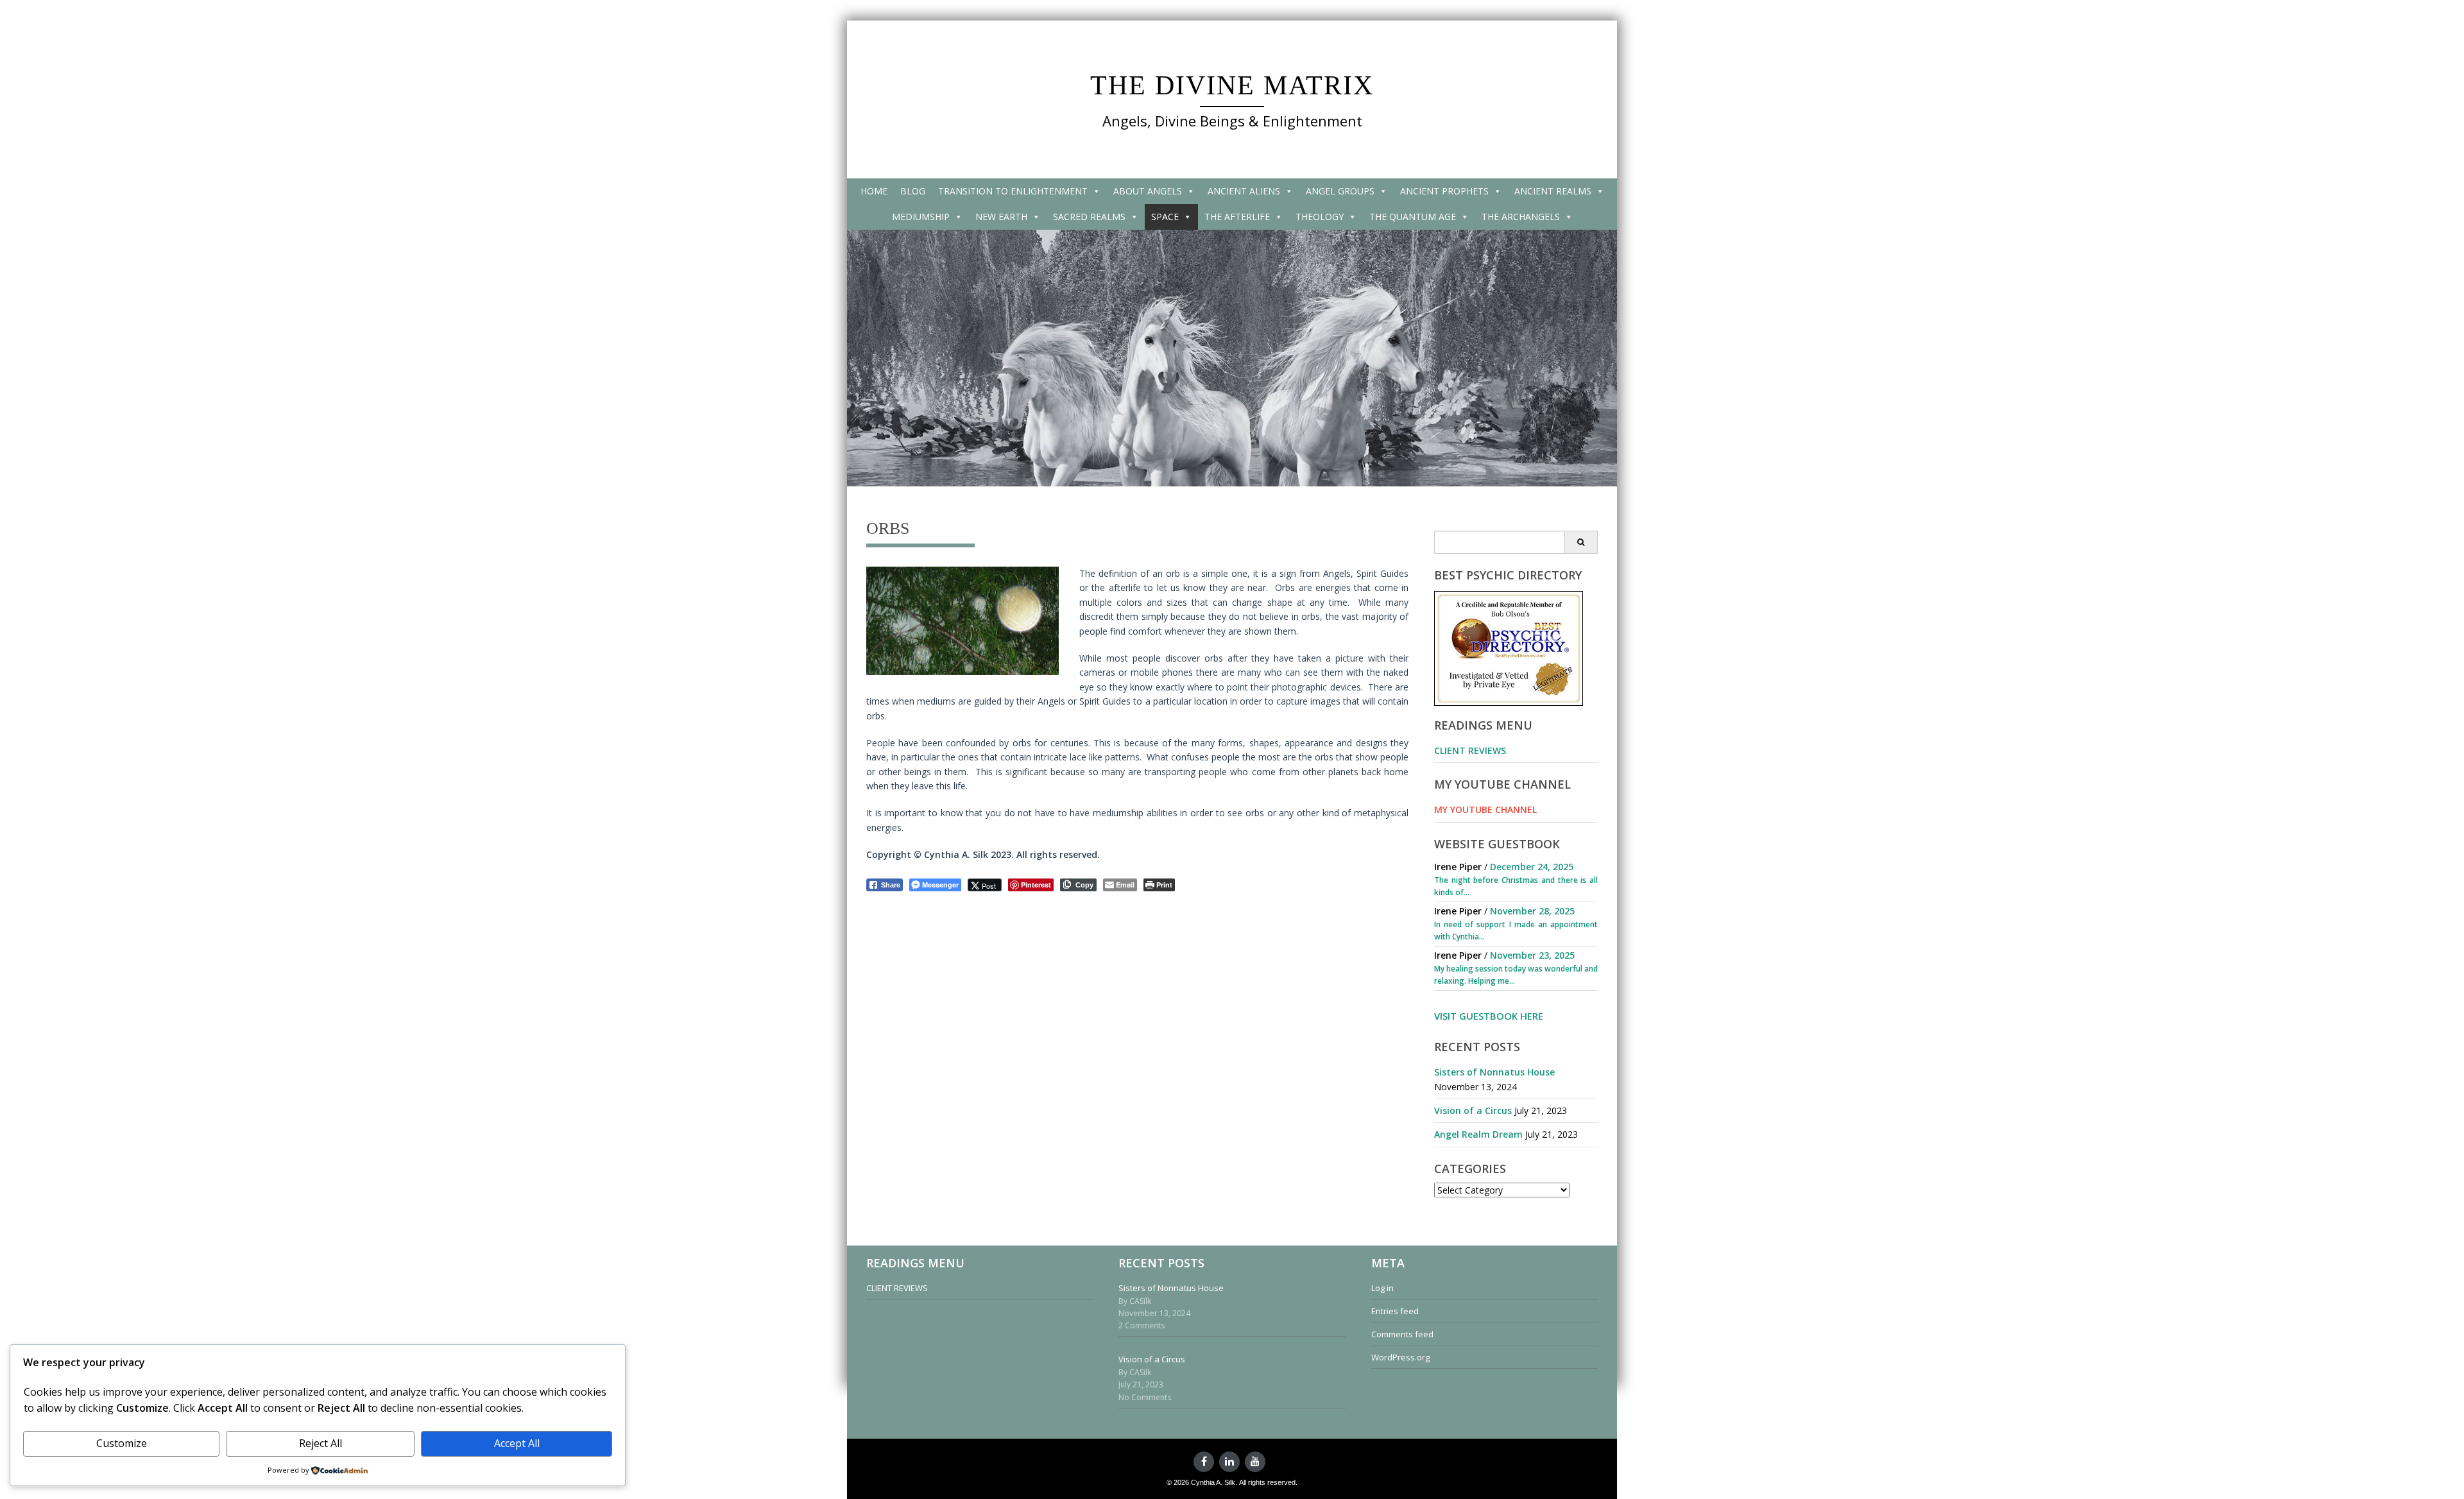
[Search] (1581, 542)
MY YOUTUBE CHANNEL (1485, 809)
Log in (1382, 1288)
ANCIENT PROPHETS (1444, 191)
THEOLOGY (1320, 217)
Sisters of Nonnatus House (1494, 1072)
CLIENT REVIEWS (1470, 750)
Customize (122, 1443)
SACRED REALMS (1089, 217)
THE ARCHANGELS (1521, 217)
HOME (874, 191)
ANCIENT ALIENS (1244, 191)
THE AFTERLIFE (1237, 217)
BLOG (913, 191)
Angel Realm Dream (1478, 1134)
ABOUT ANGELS (1148, 191)
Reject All (321, 1443)
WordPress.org (1400, 1357)
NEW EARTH (1001, 217)
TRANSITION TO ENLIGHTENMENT (1013, 191)
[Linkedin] (1229, 1462)
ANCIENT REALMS (1553, 191)
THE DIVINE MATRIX (1232, 85)
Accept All (517, 1443)
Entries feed (1395, 1311)
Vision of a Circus (1473, 1110)
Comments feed (1402, 1334)
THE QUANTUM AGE (1413, 217)
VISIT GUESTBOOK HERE (1489, 1016)
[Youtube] (1255, 1462)
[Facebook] (1204, 1462)
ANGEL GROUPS (1340, 191)
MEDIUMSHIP (921, 217)
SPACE (1165, 217)
